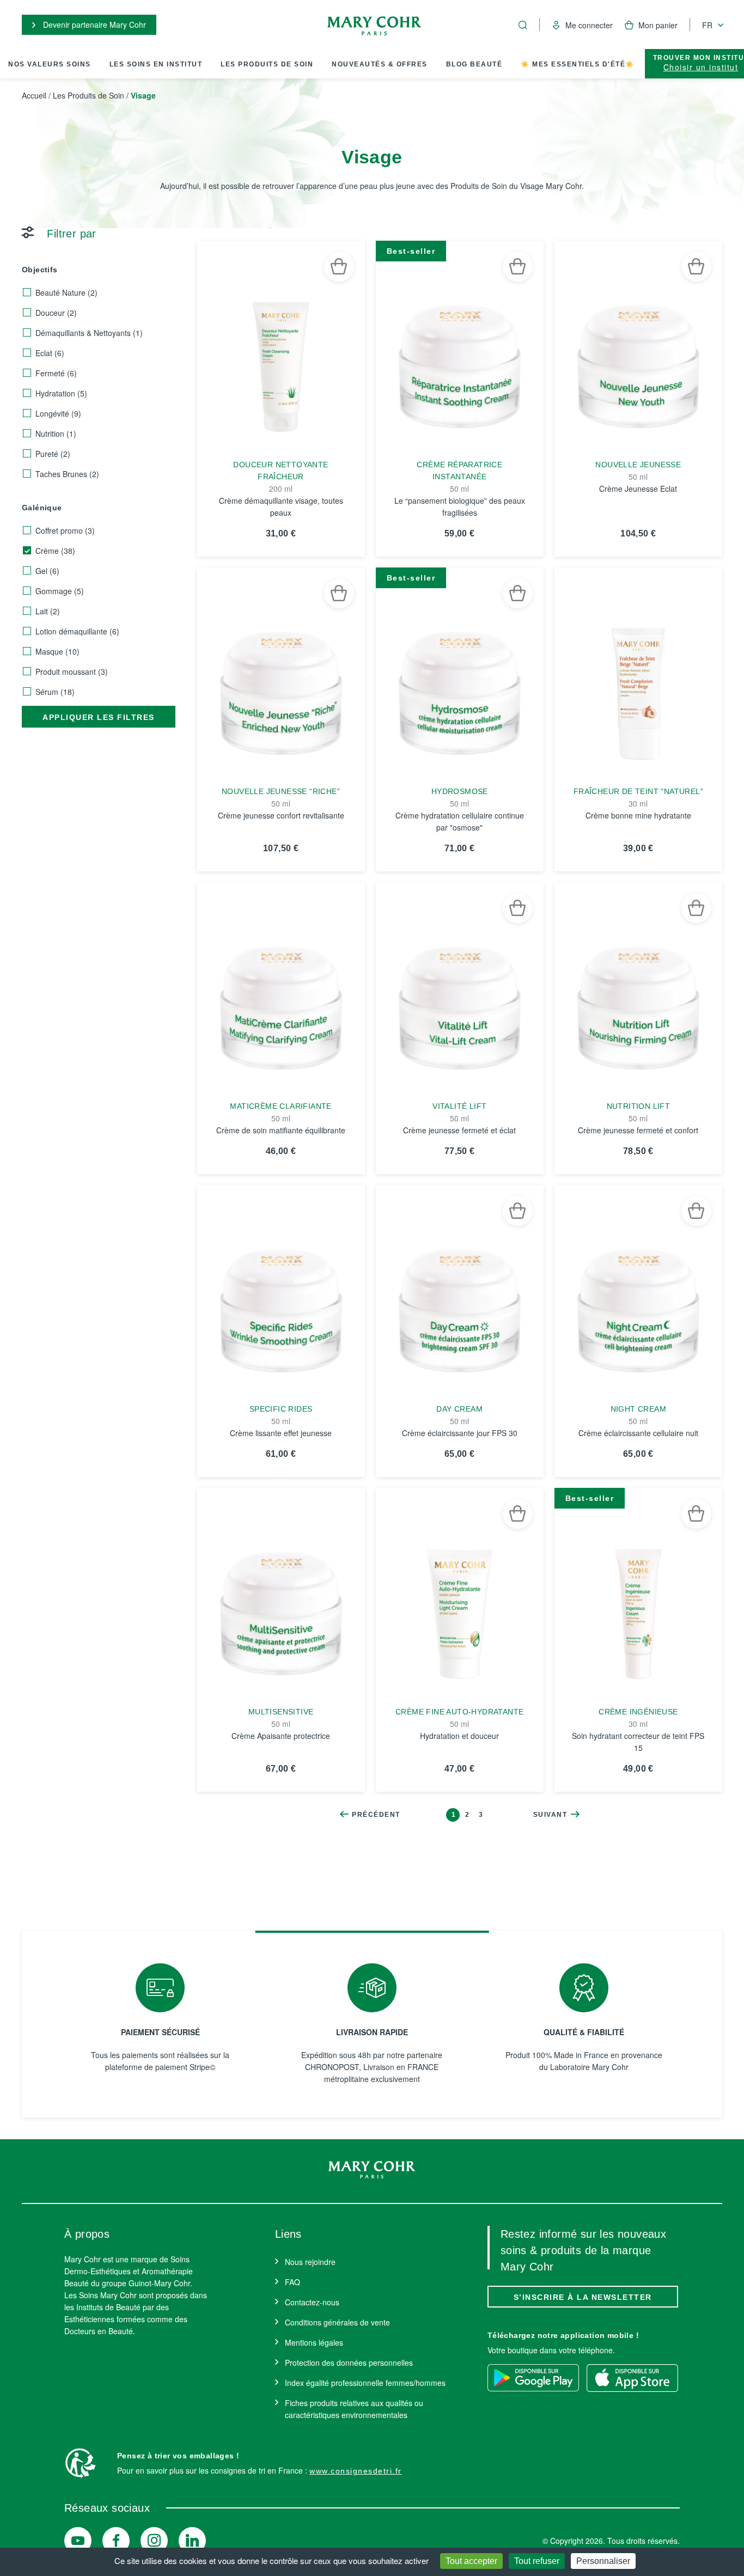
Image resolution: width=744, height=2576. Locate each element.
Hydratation (61, 393)
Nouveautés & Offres (380, 64)
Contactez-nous (312, 2302)
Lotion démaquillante (77, 631)
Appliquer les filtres (99, 717)
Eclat (50, 353)
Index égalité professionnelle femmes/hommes (365, 2383)
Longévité (58, 413)
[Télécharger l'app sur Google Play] (533, 2378)
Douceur (56, 313)
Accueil (34, 95)
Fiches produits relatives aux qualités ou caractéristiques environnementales (354, 2409)
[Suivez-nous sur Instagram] (154, 2541)
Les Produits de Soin (267, 64)
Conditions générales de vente (337, 2322)
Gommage (60, 591)
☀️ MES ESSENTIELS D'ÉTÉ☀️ (578, 64)
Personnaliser (603, 2561)
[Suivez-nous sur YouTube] (78, 2541)
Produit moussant (72, 672)
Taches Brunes (67, 474)
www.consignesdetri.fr (356, 2471)
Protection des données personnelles (349, 2363)
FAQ (292, 2282)
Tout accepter (471, 2561)
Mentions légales (314, 2342)
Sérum (55, 692)
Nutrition (56, 434)
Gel (47, 571)
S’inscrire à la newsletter (583, 2297)
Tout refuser (537, 2561)
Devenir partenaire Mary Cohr (93, 25)
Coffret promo (65, 530)
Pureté (53, 454)
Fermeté (56, 373)
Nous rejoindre (310, 2262)
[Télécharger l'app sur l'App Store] (632, 2378)
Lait (48, 611)
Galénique (42, 508)
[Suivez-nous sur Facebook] (116, 2541)
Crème (55, 551)
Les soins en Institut (156, 64)
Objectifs (40, 270)
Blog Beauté (474, 64)
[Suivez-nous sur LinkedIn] (192, 2541)
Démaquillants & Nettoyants (89, 333)
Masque (57, 651)
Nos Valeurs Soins (50, 64)
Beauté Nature (66, 292)
